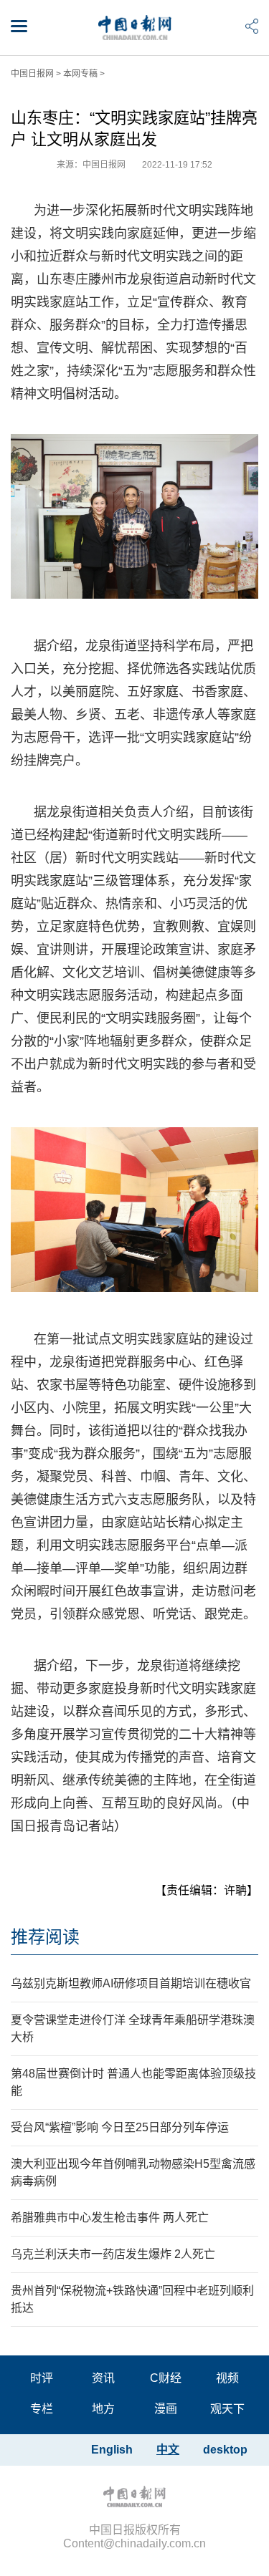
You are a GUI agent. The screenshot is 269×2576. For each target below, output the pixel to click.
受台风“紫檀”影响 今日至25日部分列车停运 (120, 2127)
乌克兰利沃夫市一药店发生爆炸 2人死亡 (113, 2254)
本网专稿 (80, 74)
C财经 (166, 2378)
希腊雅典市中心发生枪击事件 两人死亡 (110, 2218)
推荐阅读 (45, 1937)
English (112, 2450)
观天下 (227, 2409)
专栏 (42, 2409)
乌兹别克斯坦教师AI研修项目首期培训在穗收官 (131, 1983)
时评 (42, 2378)
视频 (227, 2378)
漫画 (166, 2409)
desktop (225, 2450)
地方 (103, 2409)
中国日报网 (32, 74)
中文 (168, 2450)
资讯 (103, 2378)
